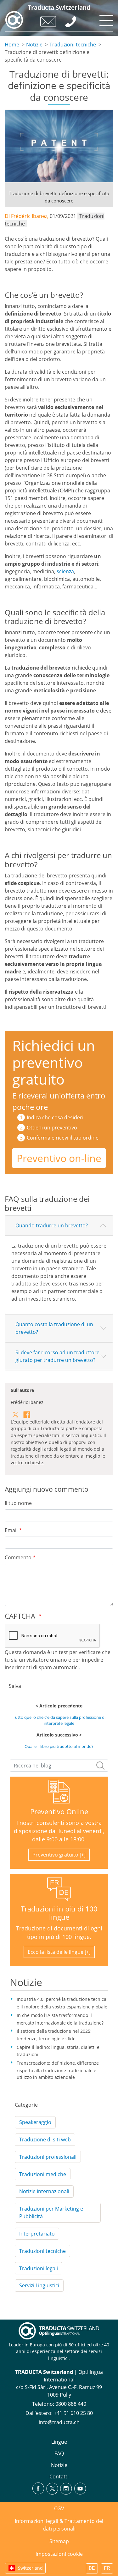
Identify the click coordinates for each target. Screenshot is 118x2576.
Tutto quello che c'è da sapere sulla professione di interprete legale (59, 1720)
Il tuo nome (18, 1503)
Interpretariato (37, 2234)
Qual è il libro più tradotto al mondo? (59, 1746)
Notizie (34, 45)
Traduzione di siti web (45, 2140)
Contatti (59, 2477)
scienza (65, 571)
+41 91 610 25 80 (73, 2413)
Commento (18, 1557)
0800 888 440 (71, 2404)
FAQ (59, 2453)
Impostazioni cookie (59, 2554)
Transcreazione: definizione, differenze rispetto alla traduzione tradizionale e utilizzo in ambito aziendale (58, 2070)
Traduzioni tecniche (73, 45)
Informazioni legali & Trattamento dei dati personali (59, 2525)
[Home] (14, 20)
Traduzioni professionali (48, 2157)
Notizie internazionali (44, 2191)
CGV (59, 2508)
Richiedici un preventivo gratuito (54, 1062)
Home (12, 45)
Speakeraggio (35, 2122)
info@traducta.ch (59, 2422)
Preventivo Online (59, 1812)
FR (107, 2568)
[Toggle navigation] (105, 19)
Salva (15, 1686)
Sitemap (59, 2541)
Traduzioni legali (39, 2268)
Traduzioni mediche (43, 2174)
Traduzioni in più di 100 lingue (59, 1913)
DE (92, 2568)
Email (11, 1530)
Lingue (59, 2442)
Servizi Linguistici (39, 2285)
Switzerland (30, 2568)
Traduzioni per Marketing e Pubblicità (51, 2212)
